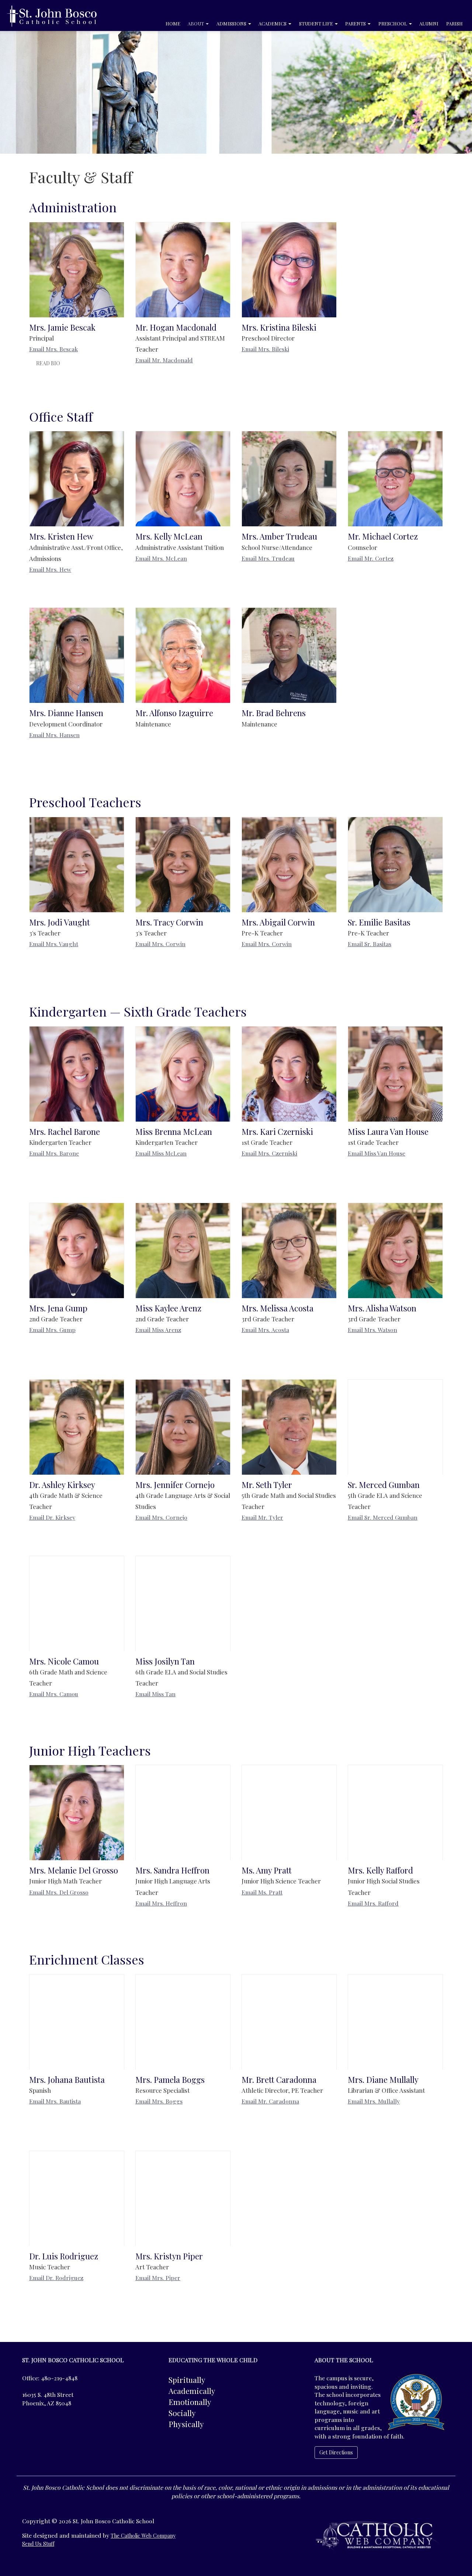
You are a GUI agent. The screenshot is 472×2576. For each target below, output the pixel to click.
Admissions (232, 23)
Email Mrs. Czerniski (269, 1153)
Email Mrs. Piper (158, 2278)
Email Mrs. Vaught (54, 944)
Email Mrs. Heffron (161, 1903)
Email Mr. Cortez (371, 558)
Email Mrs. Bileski (265, 349)
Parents (356, 23)
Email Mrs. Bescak (53, 349)
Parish (454, 23)
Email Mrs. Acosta (265, 1330)
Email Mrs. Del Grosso (59, 1892)
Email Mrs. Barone (54, 1153)
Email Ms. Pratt (262, 1892)
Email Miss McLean (161, 1153)
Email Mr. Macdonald (164, 360)
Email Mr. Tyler (262, 1517)
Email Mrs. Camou (54, 1694)
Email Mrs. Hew (50, 569)
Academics (273, 23)
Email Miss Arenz (158, 1330)
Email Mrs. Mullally (374, 2101)
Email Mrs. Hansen (54, 735)
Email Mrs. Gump (52, 1330)
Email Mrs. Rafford (373, 1903)
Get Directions (336, 2452)
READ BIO (48, 363)
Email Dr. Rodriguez (56, 2278)
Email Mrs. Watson (372, 1330)
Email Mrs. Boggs (159, 2101)
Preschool (393, 23)
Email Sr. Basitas (369, 944)
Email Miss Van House (376, 1153)
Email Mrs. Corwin (160, 944)
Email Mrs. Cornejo (161, 1517)
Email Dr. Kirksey (52, 1517)
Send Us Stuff (38, 2544)
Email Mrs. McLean (161, 558)
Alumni (429, 23)
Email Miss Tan (155, 1694)
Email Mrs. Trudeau (268, 558)
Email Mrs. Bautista (55, 2101)
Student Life (317, 23)
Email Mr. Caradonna (270, 2101)
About (196, 23)
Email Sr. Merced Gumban (383, 1517)
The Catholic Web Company (143, 2536)
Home (173, 23)
